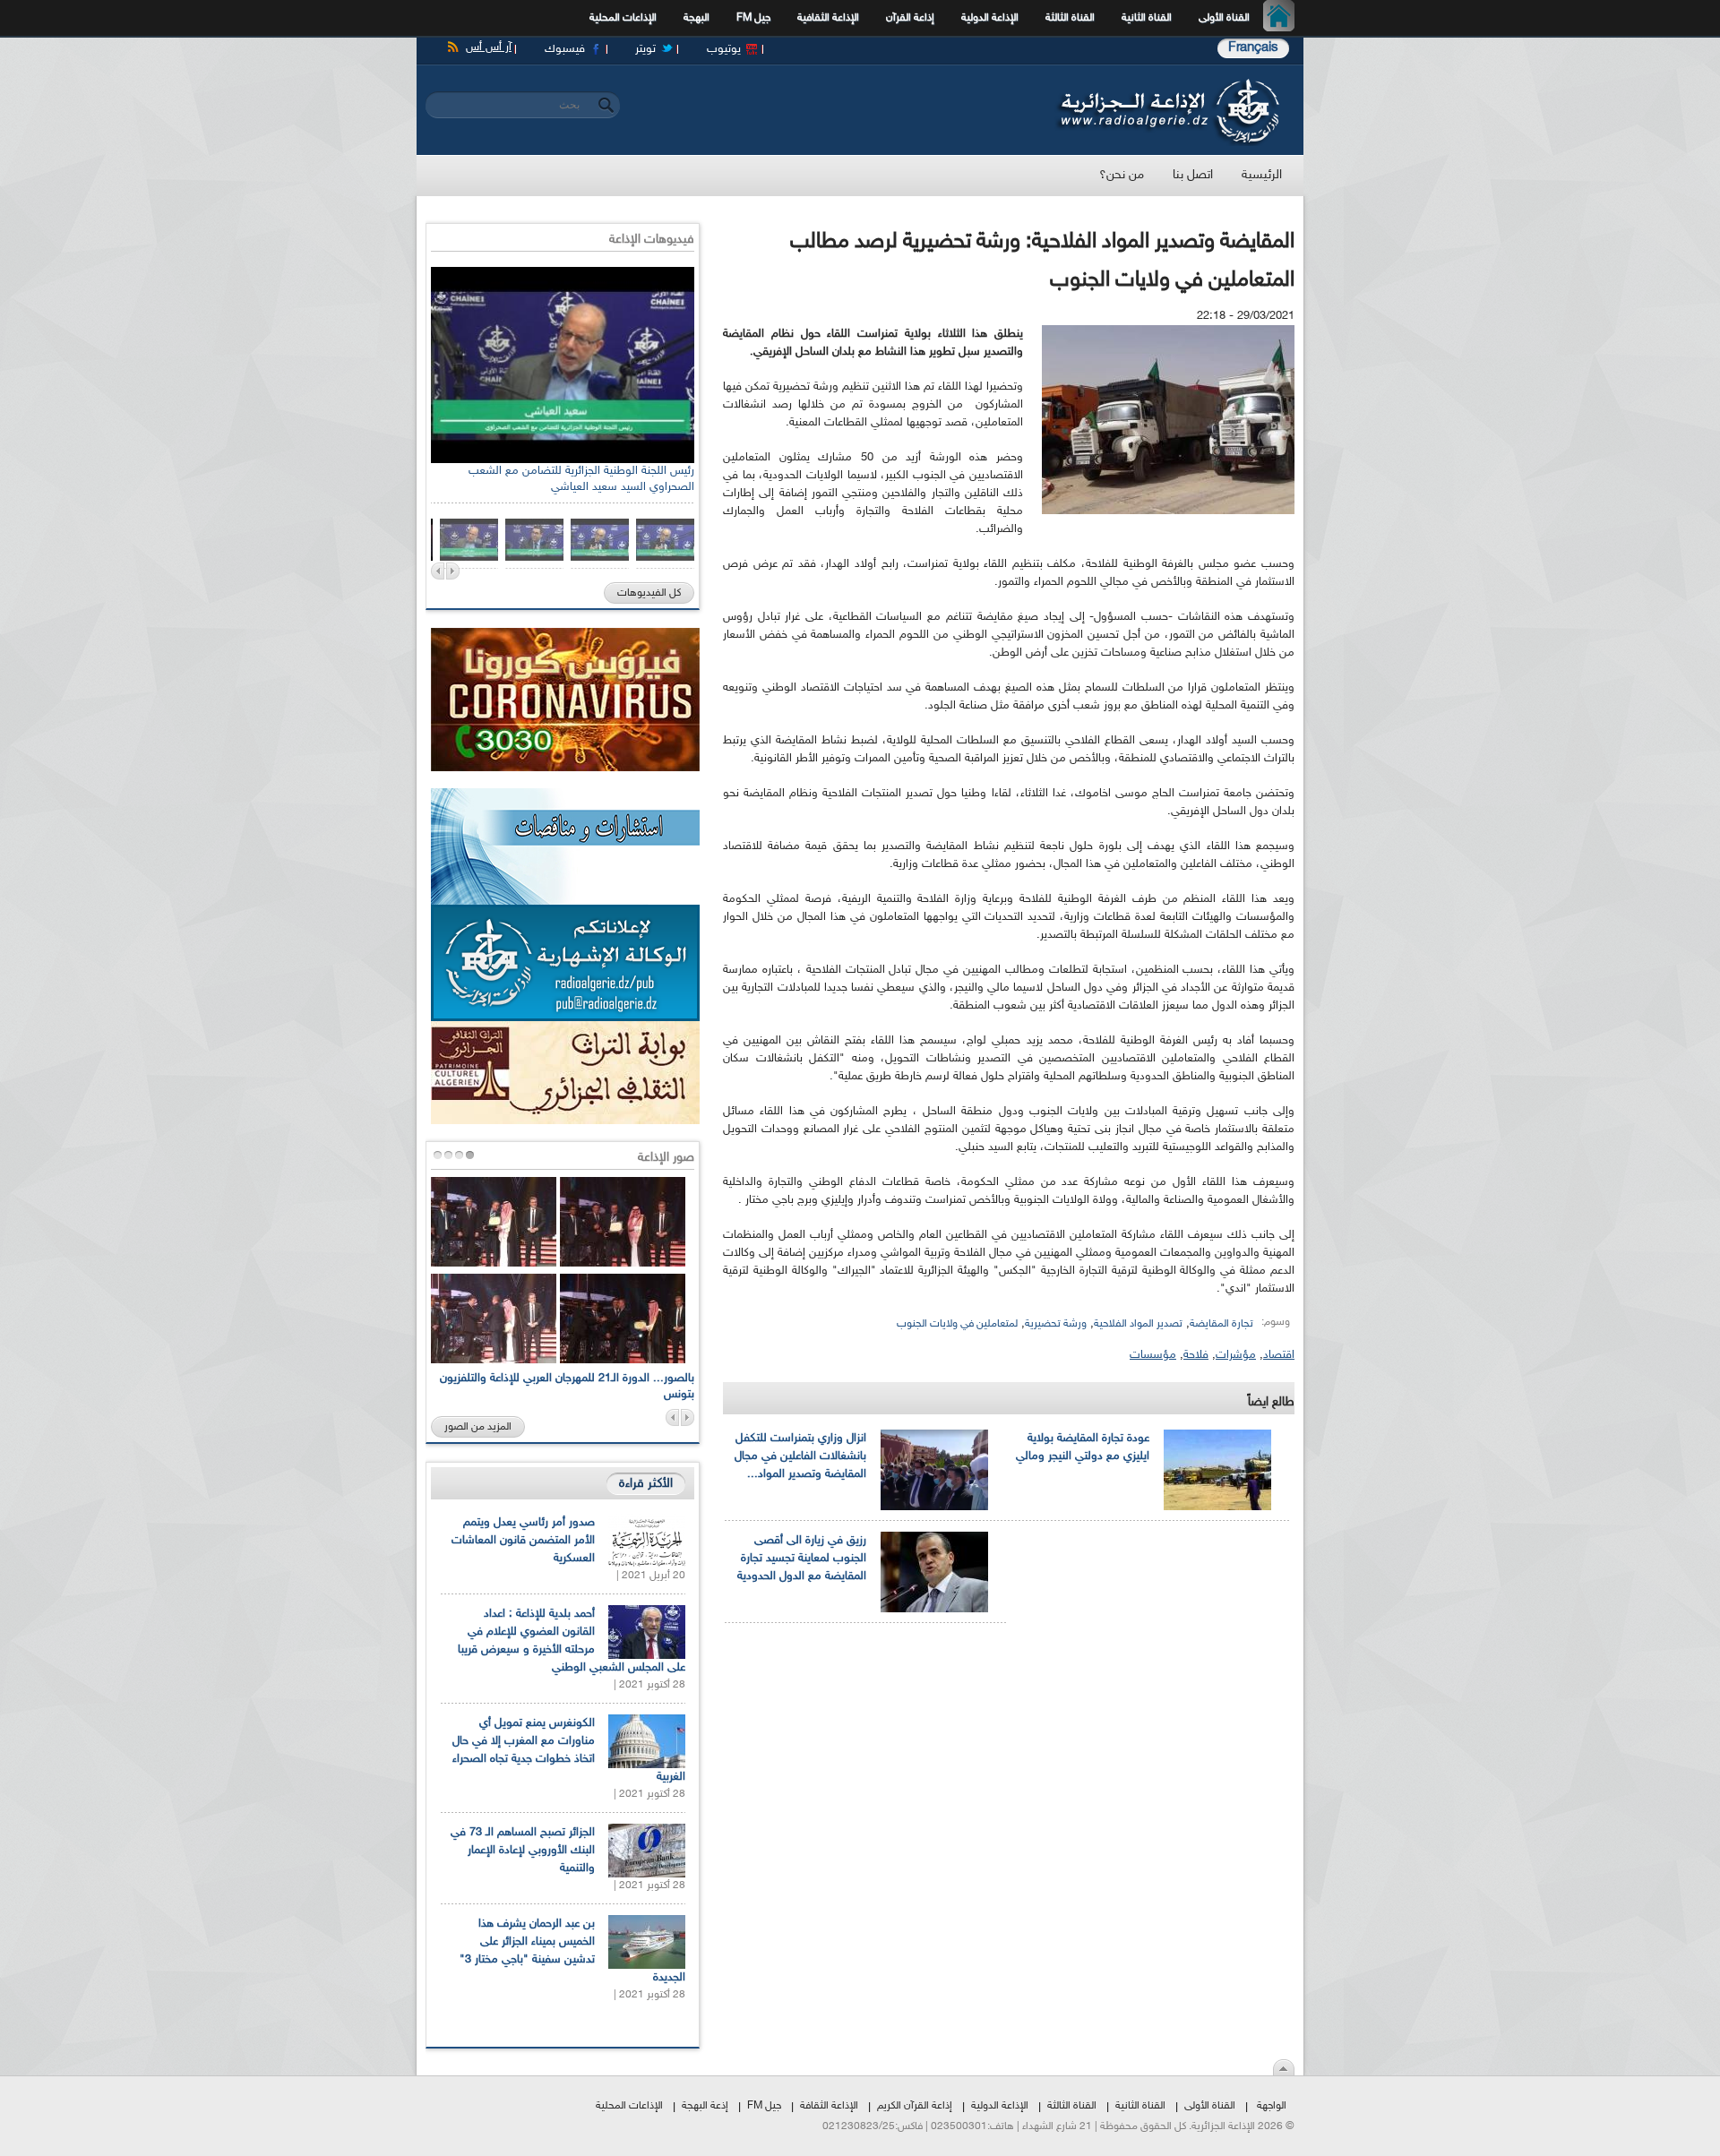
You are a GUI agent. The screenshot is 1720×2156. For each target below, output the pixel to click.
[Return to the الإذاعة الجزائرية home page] (1167, 83)
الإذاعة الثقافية (828, 18)
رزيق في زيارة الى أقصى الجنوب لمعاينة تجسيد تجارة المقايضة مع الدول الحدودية (802, 1559)
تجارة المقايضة (1221, 1324)
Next (453, 571)
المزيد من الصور (478, 1427)
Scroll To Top (1284, 2067)
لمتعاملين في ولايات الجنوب (957, 1324)
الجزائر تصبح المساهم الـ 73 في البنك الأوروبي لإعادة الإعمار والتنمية (523, 1851)
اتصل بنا (1193, 175)
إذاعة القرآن (910, 18)
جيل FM (753, 18)
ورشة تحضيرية (1056, 1324)
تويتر (645, 49)
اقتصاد (1279, 1355)
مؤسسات (1153, 1355)
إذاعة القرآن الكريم (915, 2106)
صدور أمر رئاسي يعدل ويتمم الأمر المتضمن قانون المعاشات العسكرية (523, 1541)
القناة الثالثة (1070, 18)
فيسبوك (565, 49)
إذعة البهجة (705, 2106)
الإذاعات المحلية (623, 18)
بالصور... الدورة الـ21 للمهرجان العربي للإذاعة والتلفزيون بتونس (567, 1387)
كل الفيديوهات (649, 593)
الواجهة (1272, 2106)
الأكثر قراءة (646, 1484)
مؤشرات (1236, 1355)
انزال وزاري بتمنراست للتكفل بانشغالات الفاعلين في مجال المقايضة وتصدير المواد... (800, 1456)
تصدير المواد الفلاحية (1138, 1324)
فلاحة (1196, 1355)
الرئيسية (1283, 18)
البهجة (697, 18)
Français (1253, 48)
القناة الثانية (1147, 18)
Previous (438, 571)
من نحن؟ (1122, 175)
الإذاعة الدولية (990, 18)
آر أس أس (489, 47)
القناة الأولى (1224, 18)
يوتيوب (724, 49)
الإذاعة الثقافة (829, 2106)
